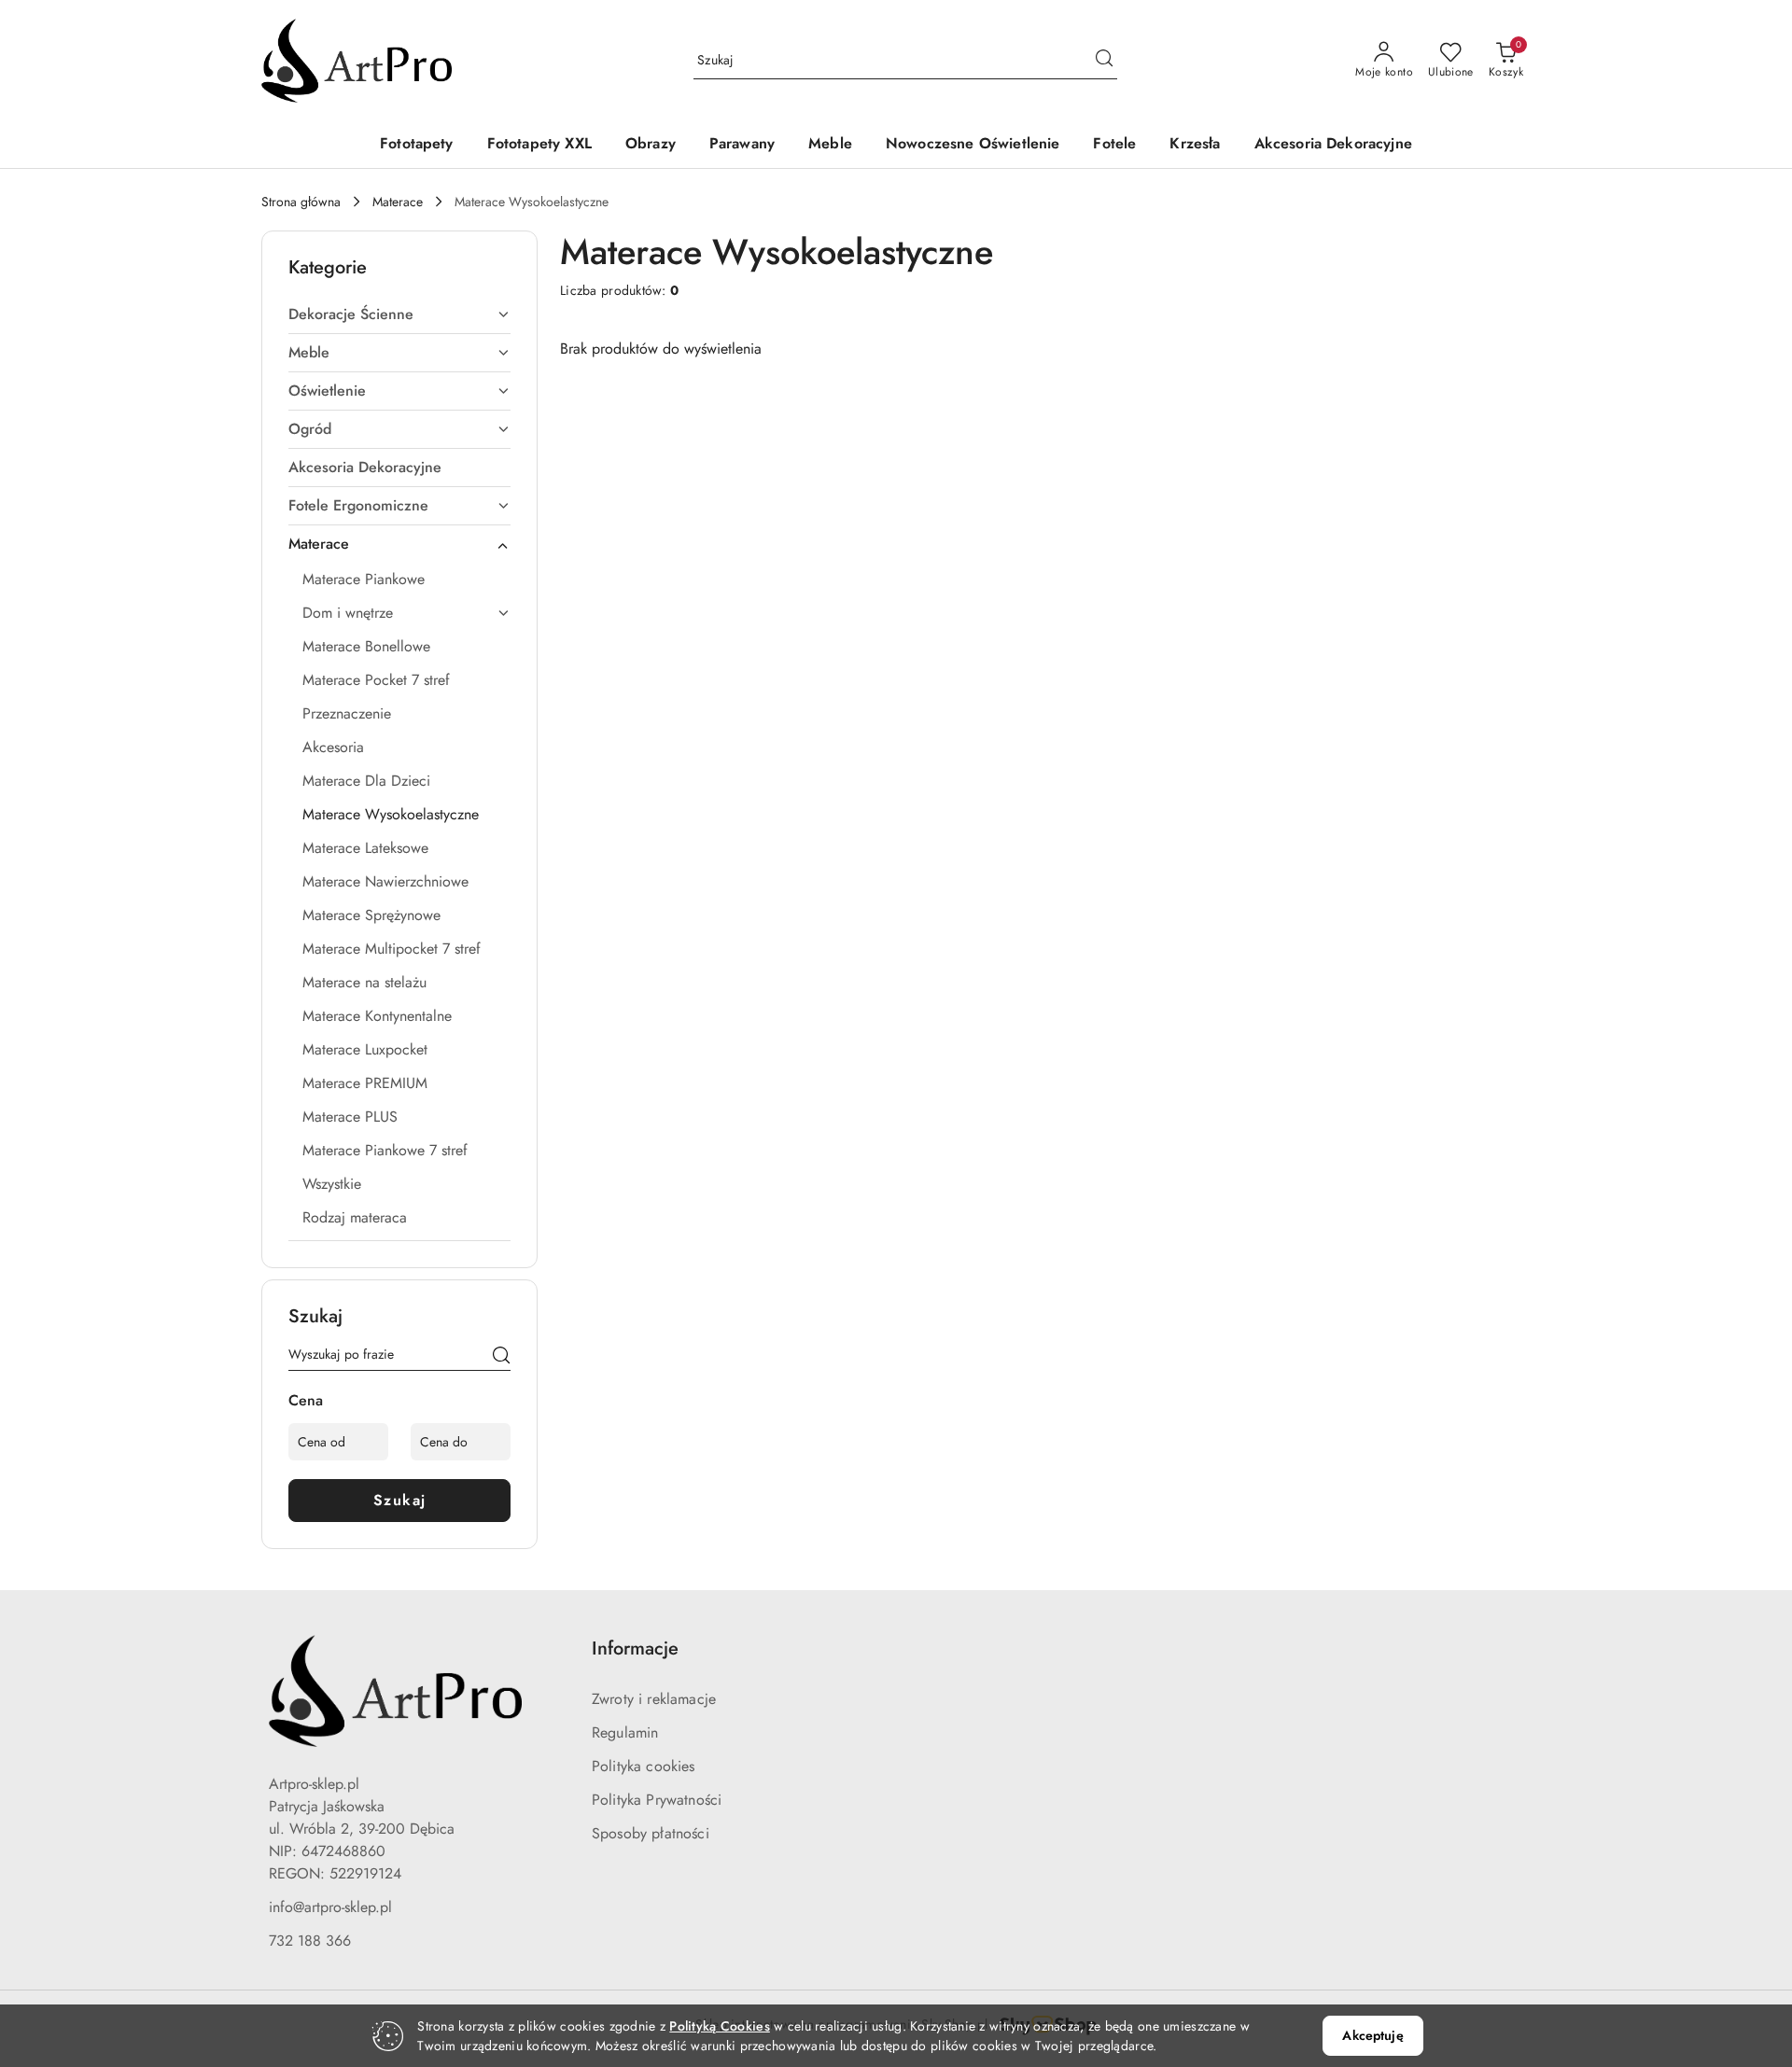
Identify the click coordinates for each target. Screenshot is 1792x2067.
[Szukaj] (501, 1358)
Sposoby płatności (651, 1833)
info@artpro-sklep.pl (330, 1907)
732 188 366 (310, 1941)
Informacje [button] (635, 1648)
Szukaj (400, 1500)
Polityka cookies (644, 1766)
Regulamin (625, 1732)
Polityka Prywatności (657, 1800)
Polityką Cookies (719, 2026)
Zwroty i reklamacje (654, 1699)
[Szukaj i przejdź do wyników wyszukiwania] (1104, 61)
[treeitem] (399, 314)
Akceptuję (1372, 2035)
